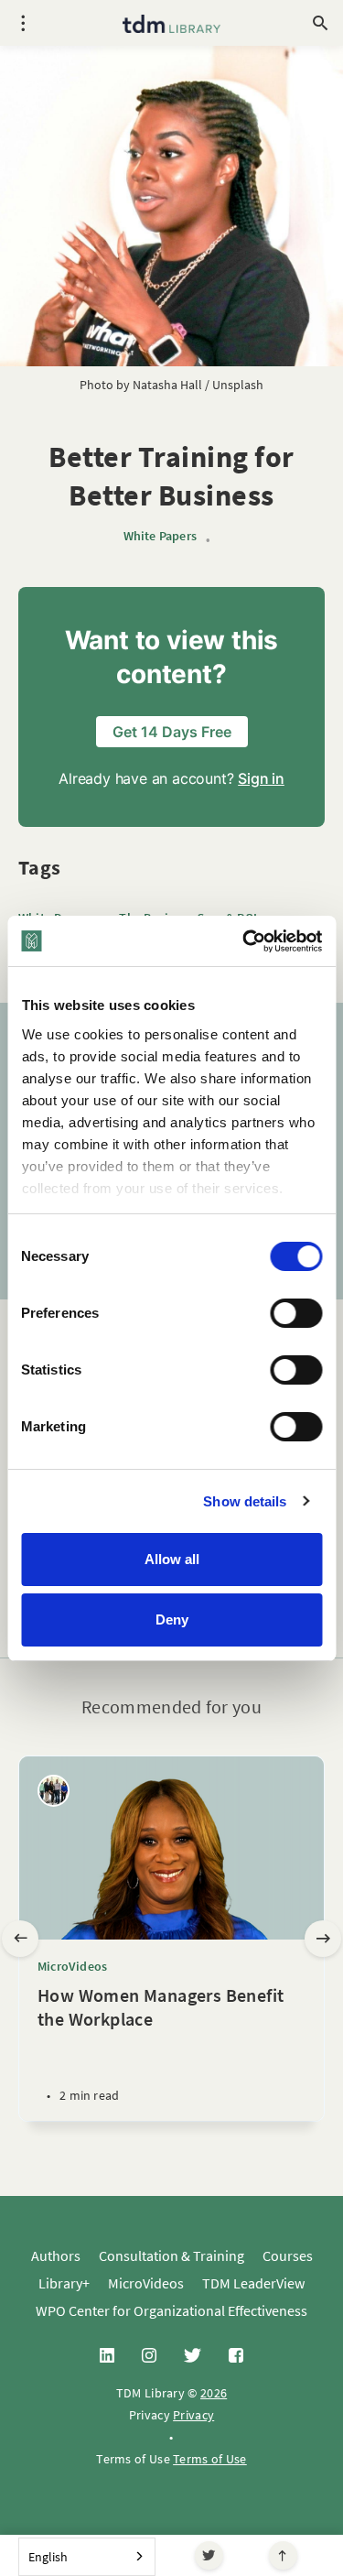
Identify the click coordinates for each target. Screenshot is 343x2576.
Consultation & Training (171, 2255)
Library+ (64, 2283)
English (48, 2557)
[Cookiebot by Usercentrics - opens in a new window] (244, 941)
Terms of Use (210, 2459)
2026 (214, 2393)
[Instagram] (149, 2356)
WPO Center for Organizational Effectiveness (171, 2310)
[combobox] (87, 2557)
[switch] (296, 1313)
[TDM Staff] (54, 1791)
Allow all (172, 1559)
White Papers (160, 536)
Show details (245, 1501)
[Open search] (320, 23)
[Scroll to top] (283, 2555)
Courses (288, 2255)
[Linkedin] (107, 2356)
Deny (172, 1620)
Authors (56, 2255)
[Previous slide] (20, 1939)
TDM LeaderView (253, 2283)
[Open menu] (23, 23)
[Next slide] (323, 1939)
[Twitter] (209, 2555)
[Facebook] (236, 2356)
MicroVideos (72, 1966)
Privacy (193, 2415)
